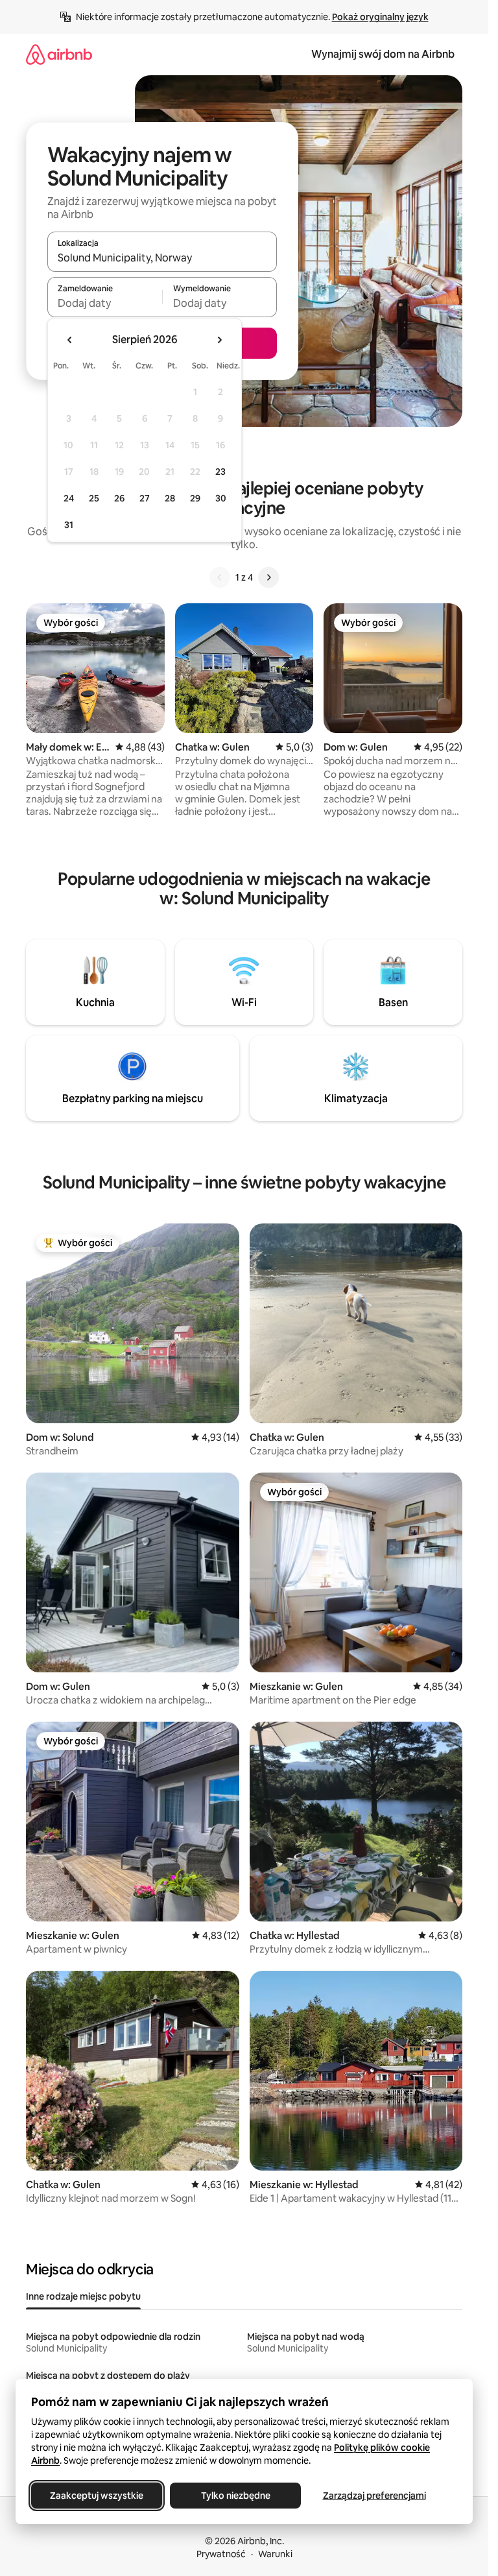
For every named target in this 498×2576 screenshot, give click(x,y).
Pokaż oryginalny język (380, 17)
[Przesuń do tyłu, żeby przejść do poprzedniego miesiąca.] (70, 340)
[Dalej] (268, 577)
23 (220, 472)
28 (170, 498)
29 (195, 498)
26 (119, 498)
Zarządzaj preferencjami (374, 2496)
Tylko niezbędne (236, 2496)
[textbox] (105, 303)
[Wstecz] (220, 577)
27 (145, 498)
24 (69, 498)
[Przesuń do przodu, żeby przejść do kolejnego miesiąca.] (219, 340)
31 (69, 525)
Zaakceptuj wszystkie (97, 2496)
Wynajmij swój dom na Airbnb (383, 54)
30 (221, 498)
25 (94, 498)
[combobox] (162, 258)
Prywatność (221, 2554)
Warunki (275, 2554)
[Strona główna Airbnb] (59, 54)
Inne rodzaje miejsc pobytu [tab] (83, 2296)
